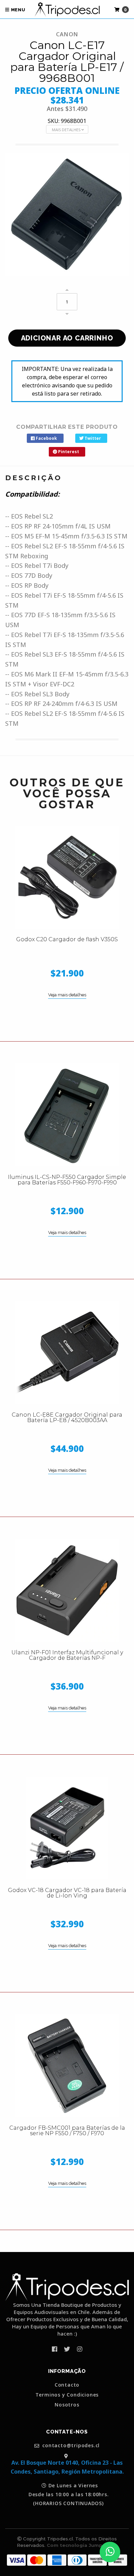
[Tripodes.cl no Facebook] (54, 2349)
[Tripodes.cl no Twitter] (67, 2349)
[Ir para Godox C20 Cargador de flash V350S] (67, 877)
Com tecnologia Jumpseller (81, 2545)
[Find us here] (67, 2456)
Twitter (92, 438)
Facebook (46, 438)
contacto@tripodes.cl (70, 2446)
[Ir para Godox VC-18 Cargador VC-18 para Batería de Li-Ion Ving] (67, 1828)
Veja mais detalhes (67, 995)
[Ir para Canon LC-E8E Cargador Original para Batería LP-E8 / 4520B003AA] (67, 1353)
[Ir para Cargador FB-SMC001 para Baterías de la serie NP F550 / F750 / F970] (67, 2066)
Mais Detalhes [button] (67, 130)
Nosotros (67, 2405)
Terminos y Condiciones (67, 2395)
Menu (18, 10)
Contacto (67, 2385)
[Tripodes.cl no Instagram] (80, 2349)
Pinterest (68, 452)
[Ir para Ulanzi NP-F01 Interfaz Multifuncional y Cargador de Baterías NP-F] (67, 1590)
